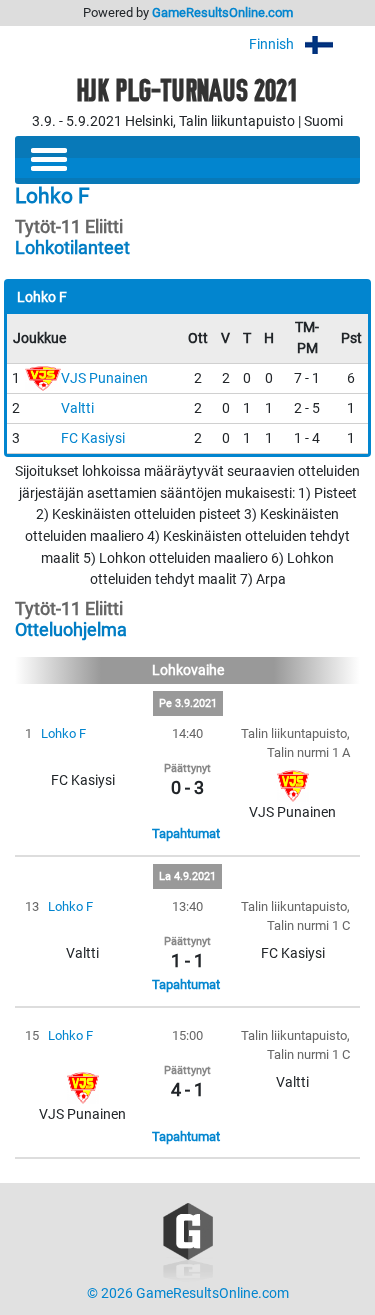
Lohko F (63, 733)
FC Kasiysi (93, 438)
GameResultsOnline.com (222, 12)
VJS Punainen (104, 378)
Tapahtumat (186, 833)
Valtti (77, 408)
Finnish (273, 44)
